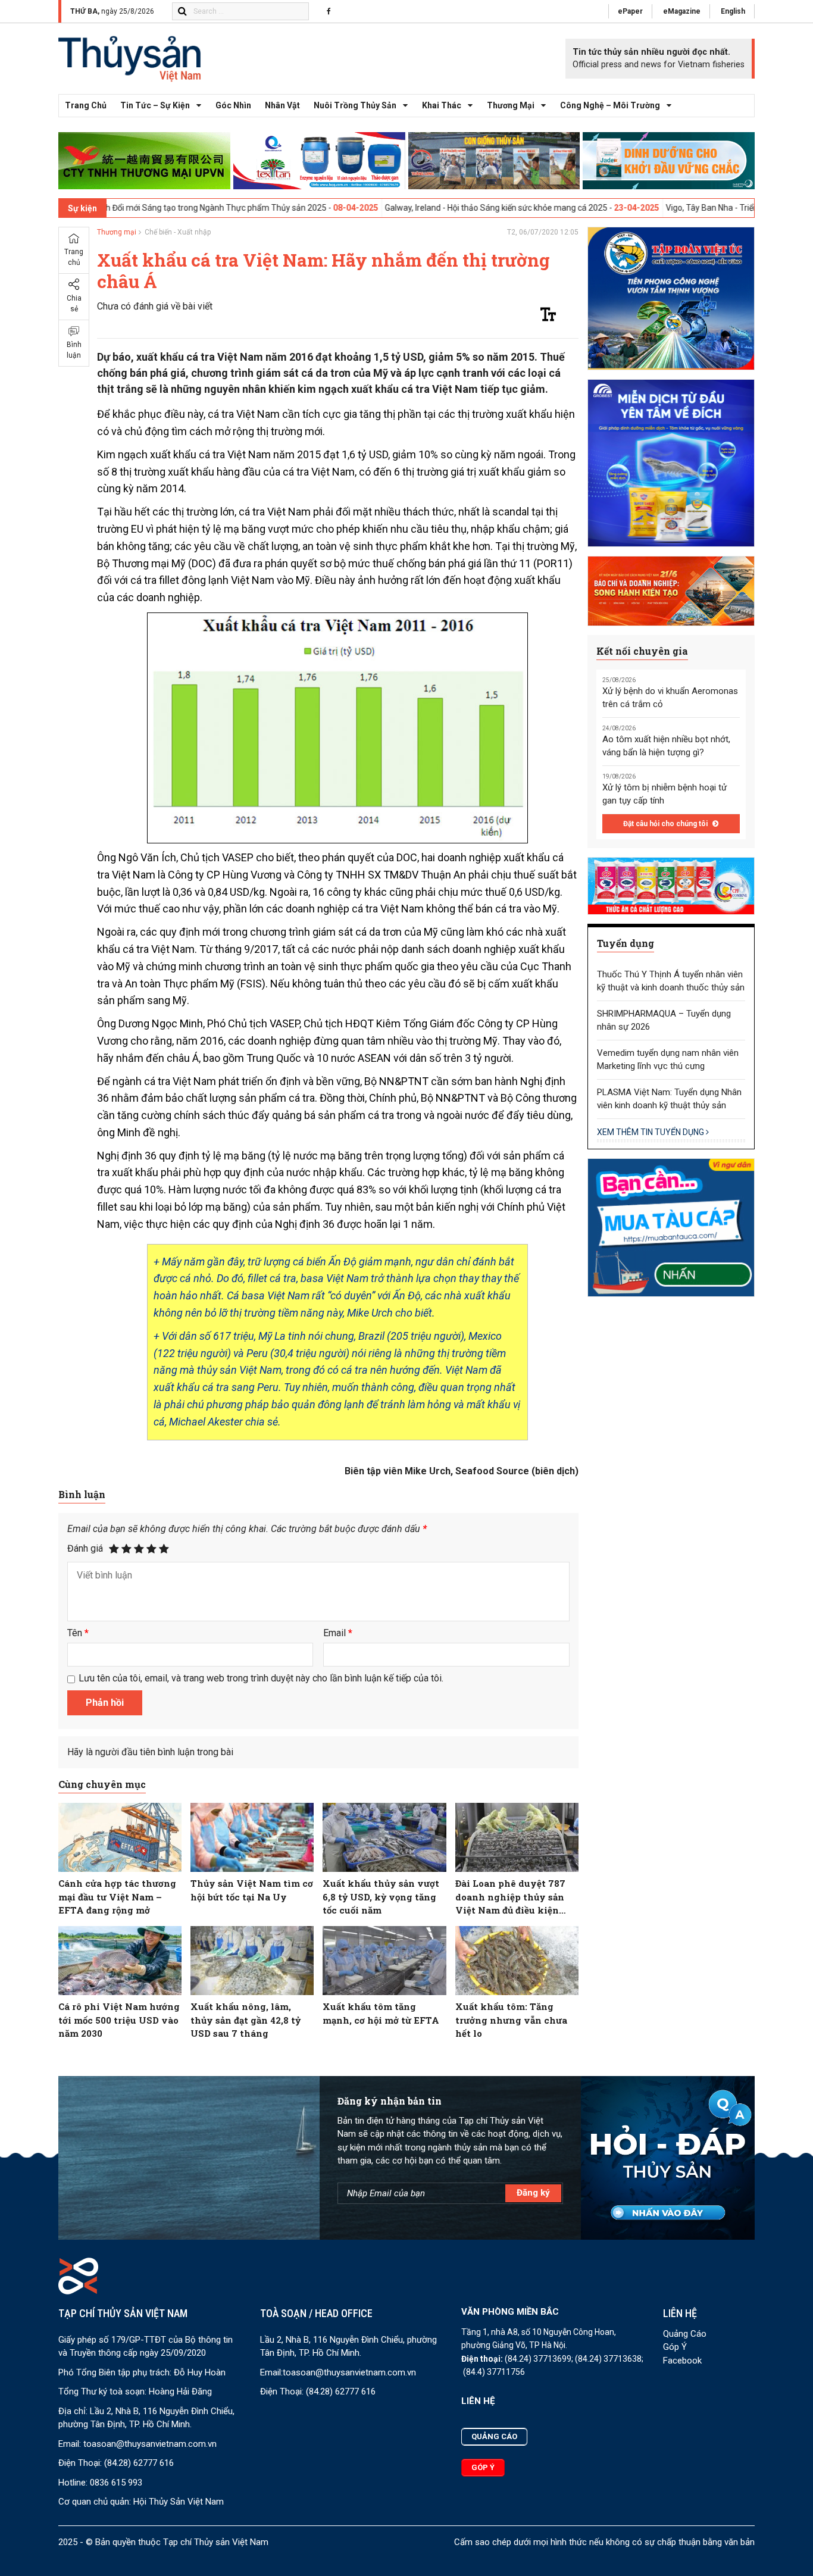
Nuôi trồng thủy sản (355, 105)
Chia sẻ (74, 304)
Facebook (682, 2361)
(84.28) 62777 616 (139, 2463)
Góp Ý (675, 2347)
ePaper (630, 11)
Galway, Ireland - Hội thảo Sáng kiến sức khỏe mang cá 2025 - (423, 208)
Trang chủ (86, 105)
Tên (78, 1633)
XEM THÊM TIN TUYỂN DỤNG (651, 1132)
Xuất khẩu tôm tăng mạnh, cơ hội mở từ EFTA (381, 2013)
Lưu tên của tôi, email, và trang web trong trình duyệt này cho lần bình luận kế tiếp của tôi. (261, 1678)
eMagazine (682, 11)
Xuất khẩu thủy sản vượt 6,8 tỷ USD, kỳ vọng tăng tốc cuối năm (381, 1897)
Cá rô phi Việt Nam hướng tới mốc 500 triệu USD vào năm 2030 (119, 2020)
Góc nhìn (233, 105)
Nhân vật (282, 105)
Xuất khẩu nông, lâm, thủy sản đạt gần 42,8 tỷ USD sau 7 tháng (246, 2020)
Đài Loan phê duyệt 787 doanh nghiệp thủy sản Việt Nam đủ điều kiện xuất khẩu (510, 1897)
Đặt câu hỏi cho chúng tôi (666, 824)
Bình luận (74, 351)
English (733, 11)
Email (338, 1633)
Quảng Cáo (685, 2334)
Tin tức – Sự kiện (155, 105)
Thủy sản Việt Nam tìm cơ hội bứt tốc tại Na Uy (252, 1890)
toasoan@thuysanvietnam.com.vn (150, 2444)
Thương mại (511, 105)
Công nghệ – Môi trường (610, 105)
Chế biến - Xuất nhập (178, 232)
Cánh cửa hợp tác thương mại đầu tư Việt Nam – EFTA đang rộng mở (117, 1897)
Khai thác (442, 105)
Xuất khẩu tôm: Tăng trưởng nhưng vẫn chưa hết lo (511, 2020)
